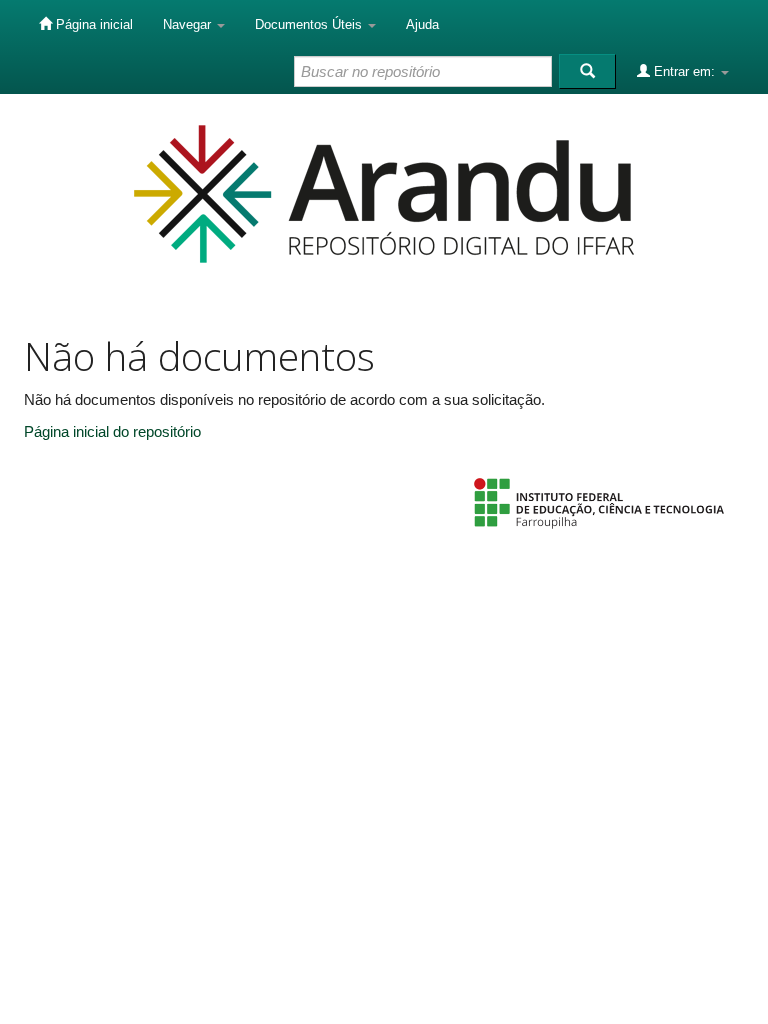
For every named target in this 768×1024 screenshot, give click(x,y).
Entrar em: (684, 71)
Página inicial (92, 24)
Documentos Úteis (310, 24)
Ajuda (422, 24)
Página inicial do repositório (112, 431)
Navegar (189, 24)
